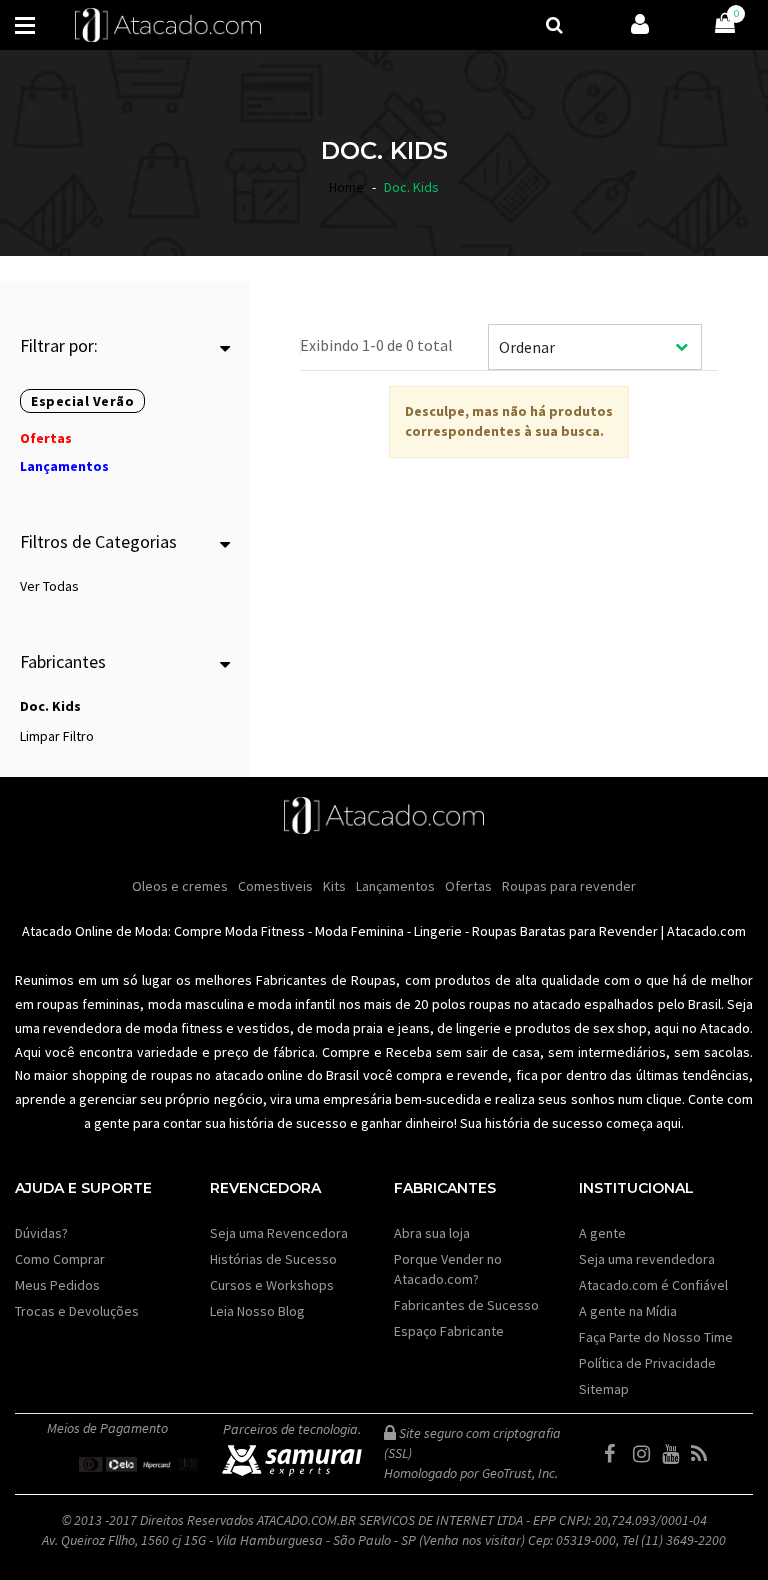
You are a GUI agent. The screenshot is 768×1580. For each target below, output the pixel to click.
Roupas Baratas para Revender (565, 931)
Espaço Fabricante (449, 1331)
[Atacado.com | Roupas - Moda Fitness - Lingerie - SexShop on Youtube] (675, 1454)
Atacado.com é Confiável (653, 1285)
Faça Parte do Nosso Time (656, 1337)
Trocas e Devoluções (77, 1311)
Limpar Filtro (57, 736)
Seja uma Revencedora (279, 1233)
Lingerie (438, 931)
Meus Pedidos (57, 1285)
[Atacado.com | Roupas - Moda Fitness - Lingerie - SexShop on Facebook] (617, 1454)
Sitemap (604, 1389)
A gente (602, 1233)
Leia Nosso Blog (257, 1311)
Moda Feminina (359, 931)
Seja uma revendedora (647, 1259)
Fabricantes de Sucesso (466, 1305)
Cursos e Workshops (272, 1285)
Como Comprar (60, 1259)
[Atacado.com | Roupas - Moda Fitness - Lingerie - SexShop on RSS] (704, 1454)
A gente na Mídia (628, 1311)
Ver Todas (49, 586)
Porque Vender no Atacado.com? (448, 1269)
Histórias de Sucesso (273, 1259)
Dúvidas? (41, 1233)
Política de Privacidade (647, 1363)
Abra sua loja (432, 1233)
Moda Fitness (265, 931)
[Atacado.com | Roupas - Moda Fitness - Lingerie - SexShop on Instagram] (646, 1454)
